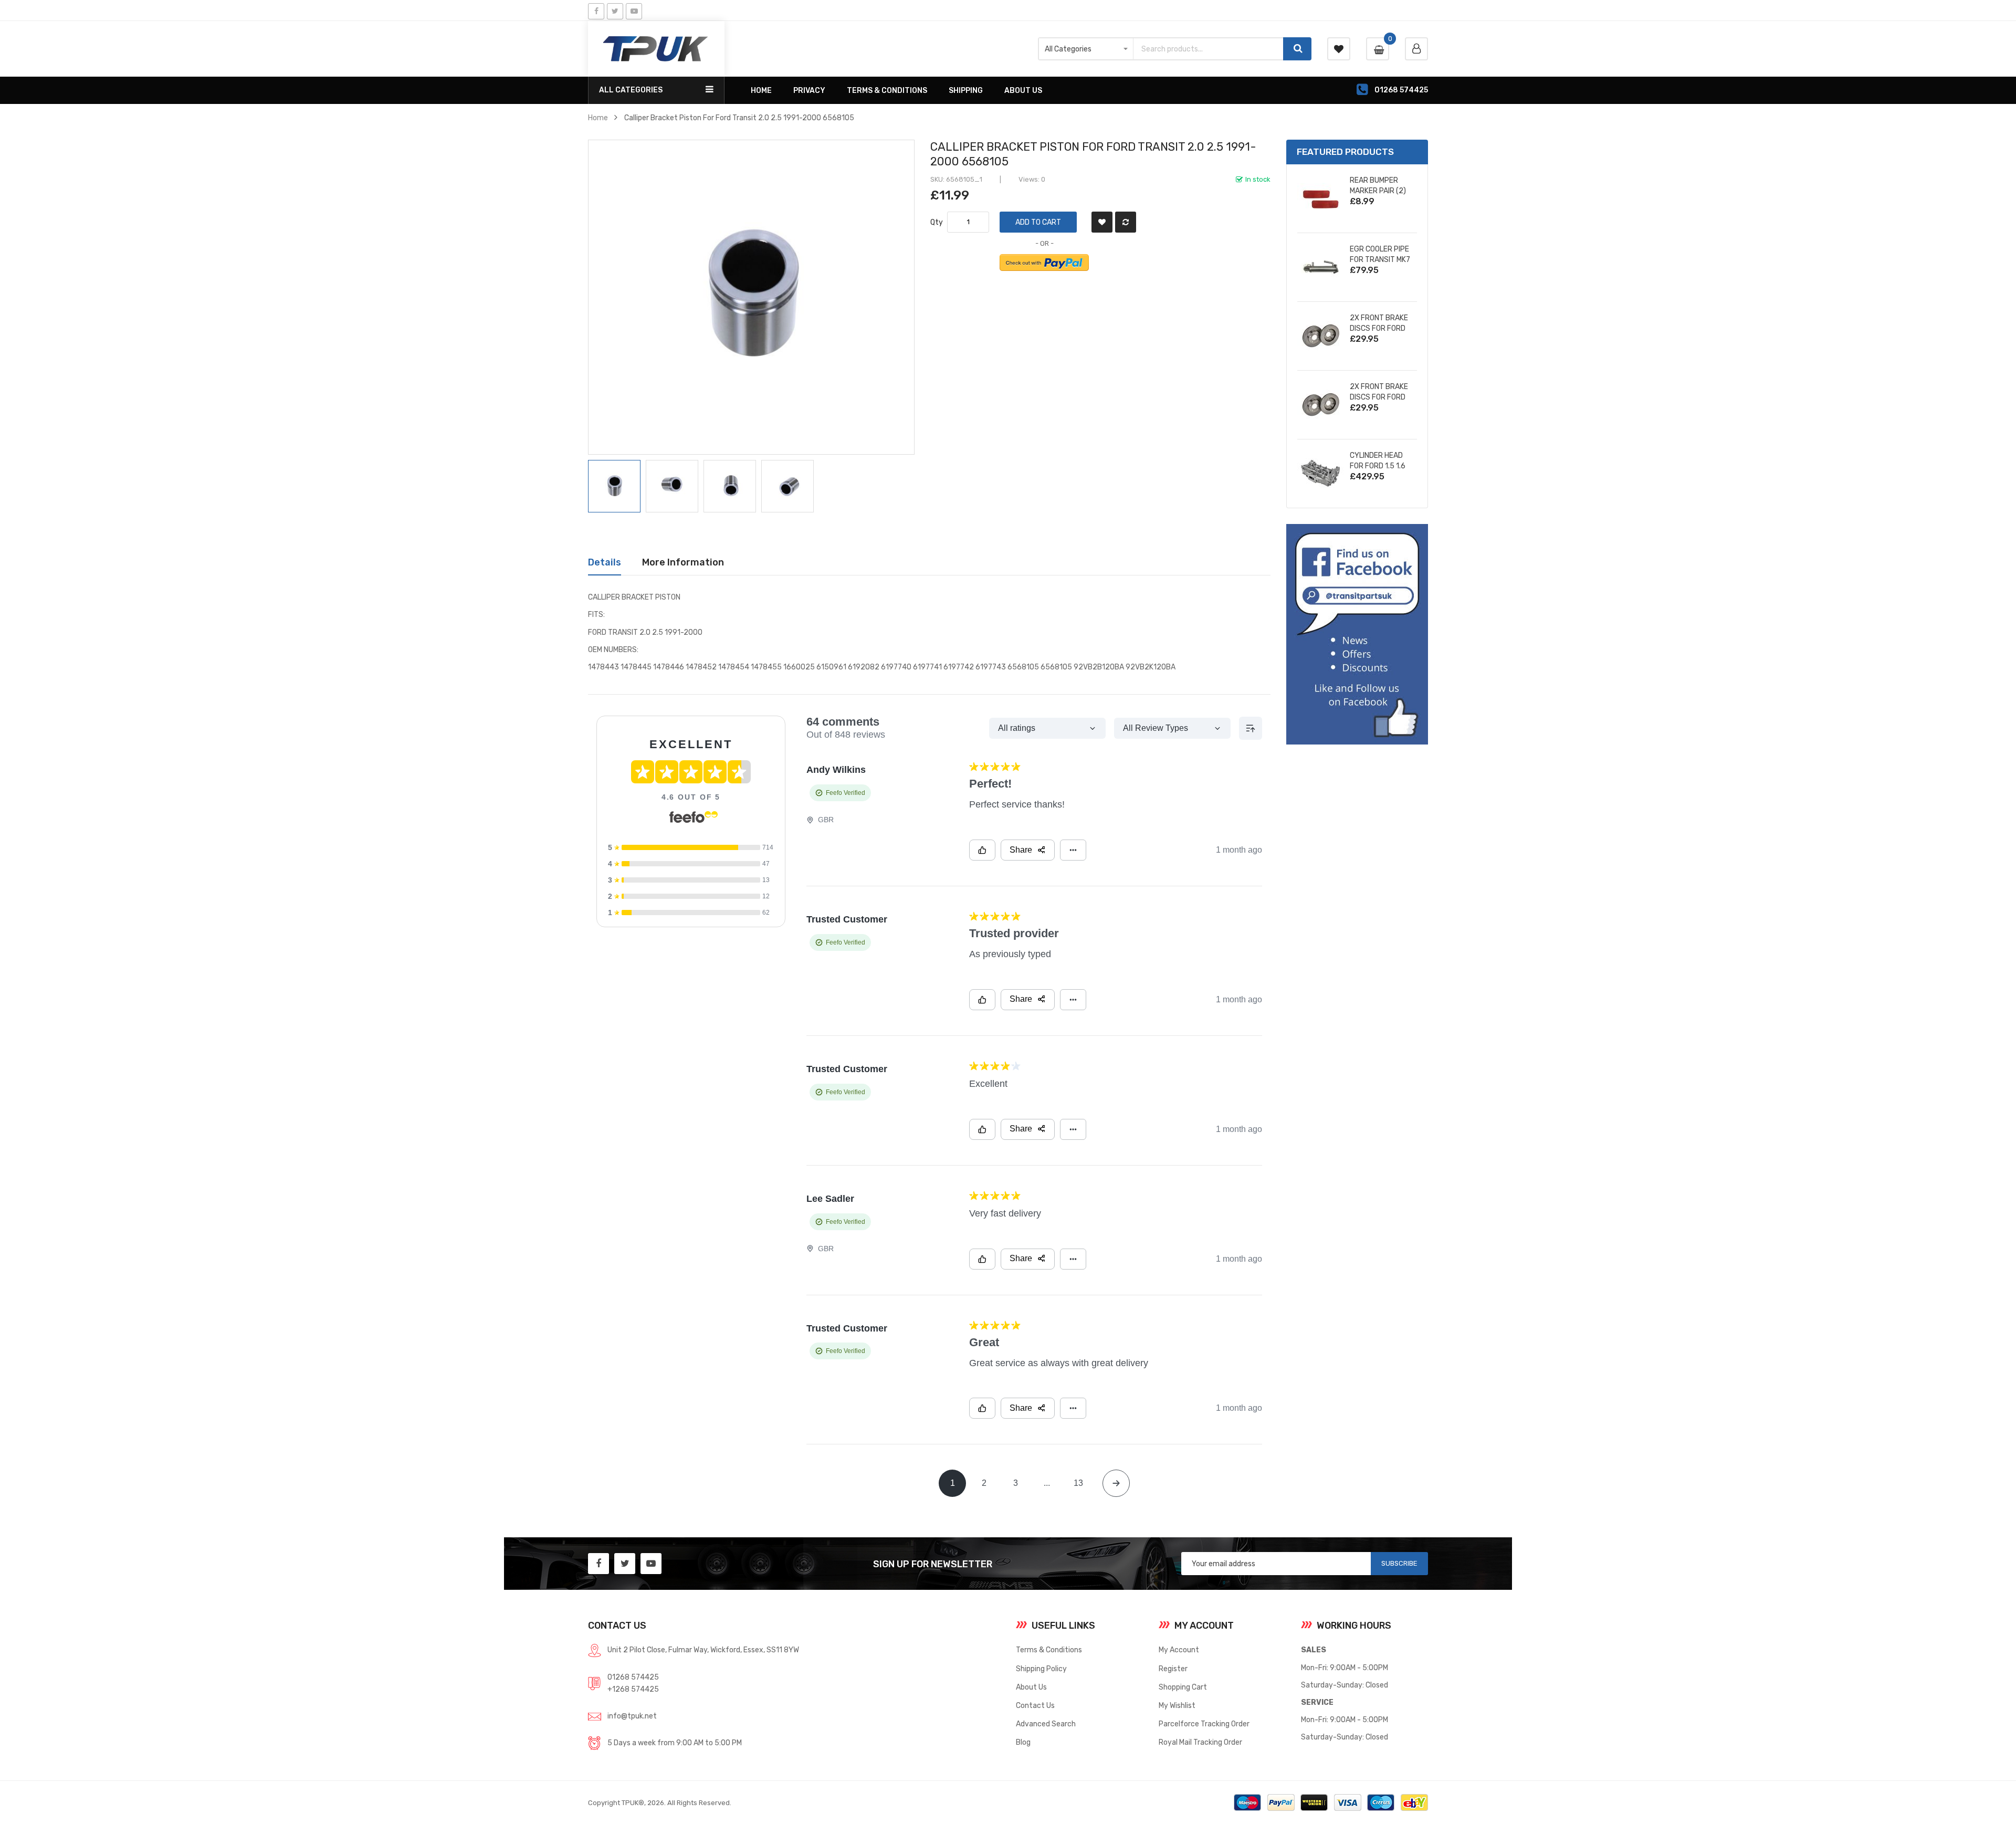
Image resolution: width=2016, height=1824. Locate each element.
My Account (1179, 1650)
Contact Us (1035, 1705)
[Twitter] (615, 11)
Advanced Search (1046, 1724)
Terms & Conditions (1049, 1650)
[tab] (605, 562)
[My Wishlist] (1339, 49)
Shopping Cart (1183, 1687)
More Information (683, 562)
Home (598, 118)
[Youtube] (634, 11)
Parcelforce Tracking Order (1204, 1724)
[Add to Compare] (1126, 222)
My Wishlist (1177, 1705)
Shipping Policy (1041, 1669)
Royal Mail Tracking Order (1200, 1742)
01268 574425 (633, 1677)
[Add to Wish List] (1102, 222)
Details (605, 562)
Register (1173, 1669)
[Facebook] (596, 11)
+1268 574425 (633, 1689)
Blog (1023, 1742)
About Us (1031, 1687)
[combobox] (1208, 49)
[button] (675, 486)
